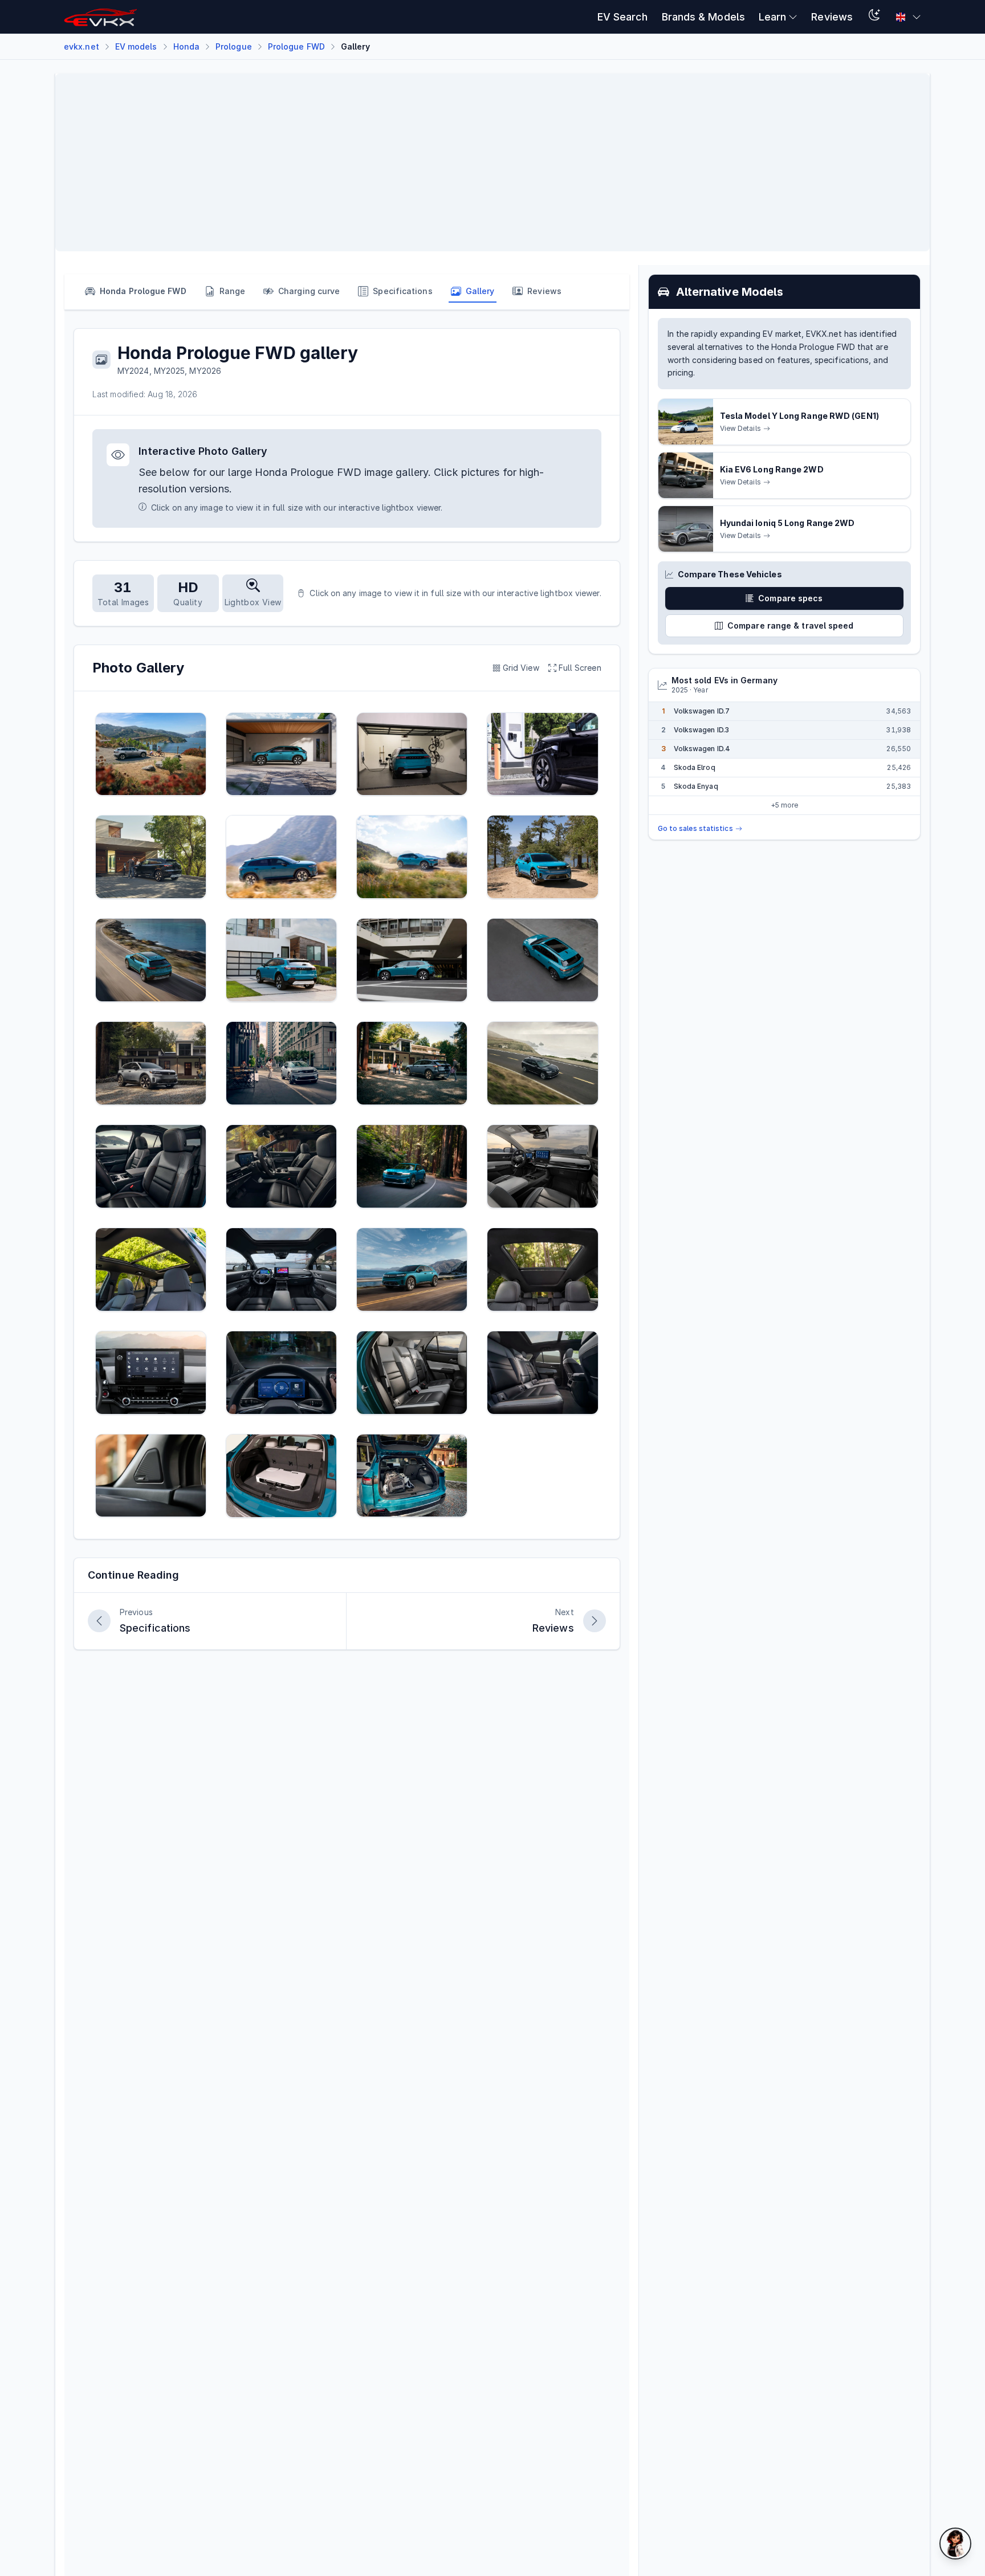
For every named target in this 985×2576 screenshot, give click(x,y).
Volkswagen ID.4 (702, 749)
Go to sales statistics (695, 828)
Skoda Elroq (695, 767)
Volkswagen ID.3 (701, 730)
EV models (136, 46)
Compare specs (790, 598)
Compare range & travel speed (791, 625)
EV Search (623, 17)
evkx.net (82, 46)
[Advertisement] (406, 162)
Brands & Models (703, 17)
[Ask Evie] (955, 2544)
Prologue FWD (296, 46)
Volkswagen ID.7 (702, 711)
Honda (186, 46)
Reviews (832, 17)
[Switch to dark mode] (874, 17)
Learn (772, 17)
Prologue (234, 46)
